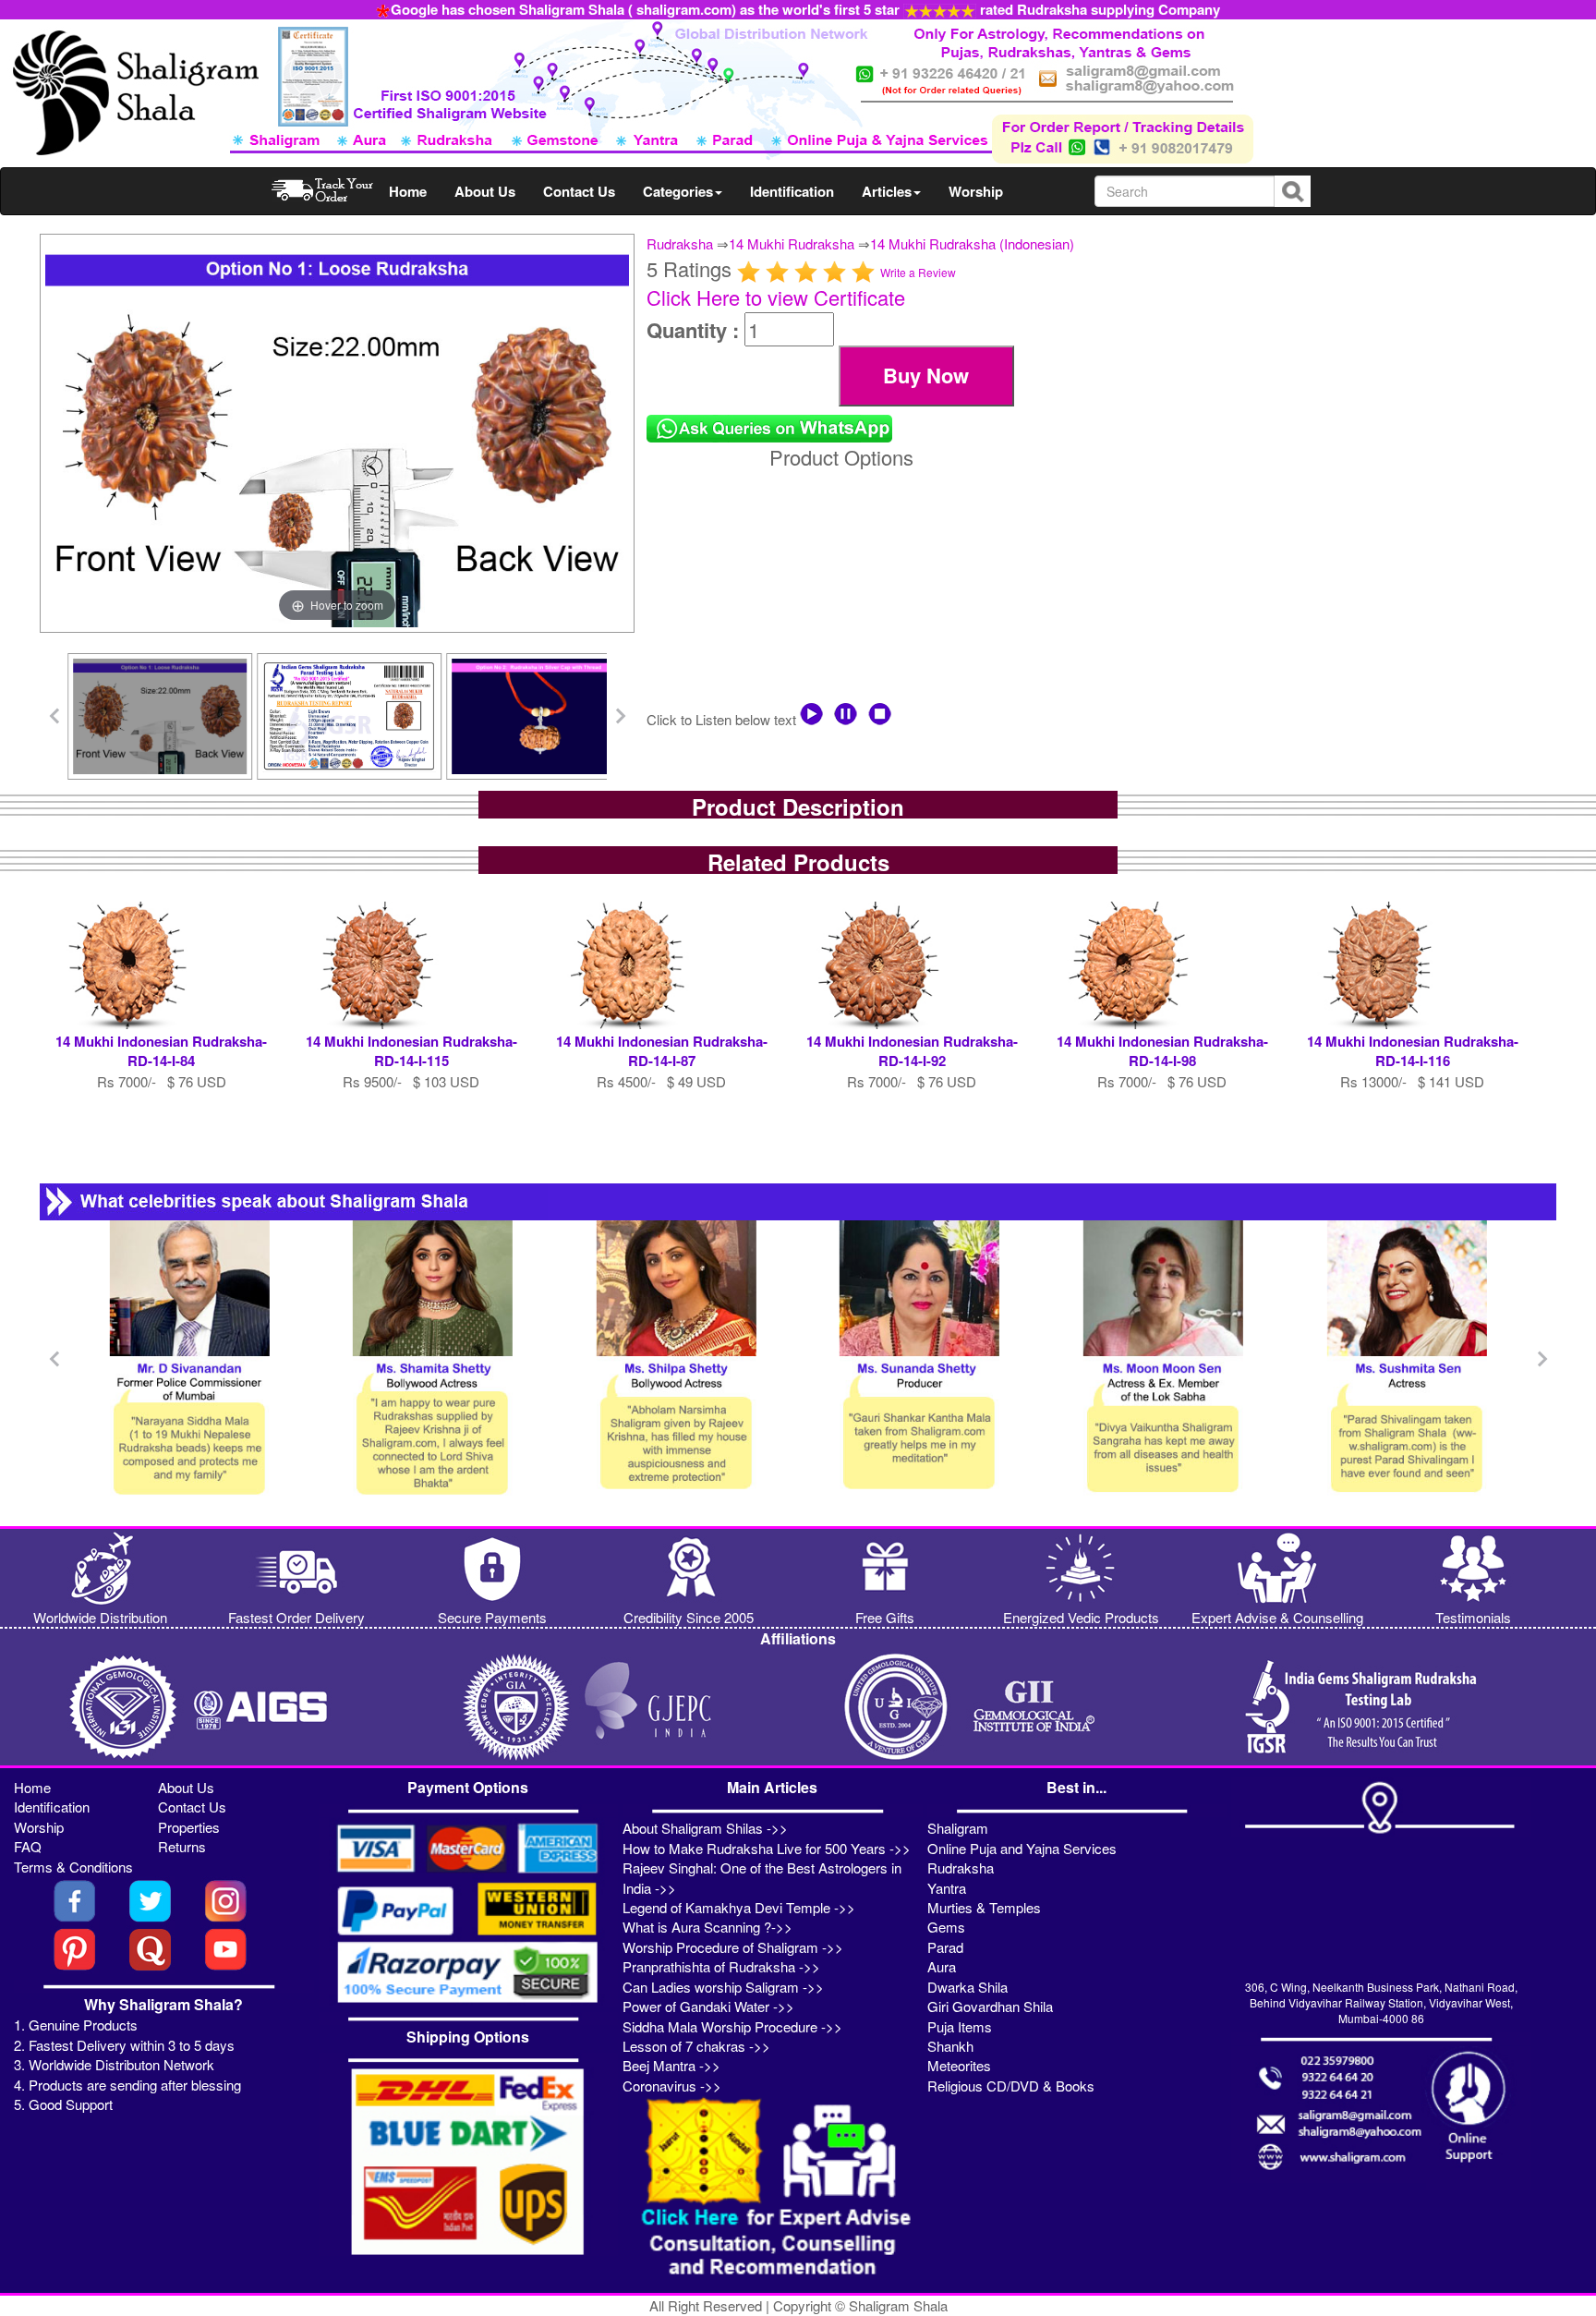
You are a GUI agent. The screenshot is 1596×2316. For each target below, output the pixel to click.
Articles (887, 191)
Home (408, 191)
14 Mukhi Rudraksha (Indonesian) (972, 243)
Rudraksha (680, 243)
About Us (485, 191)
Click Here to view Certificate (776, 297)
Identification (792, 191)
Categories (678, 191)
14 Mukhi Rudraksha (792, 243)
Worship (976, 191)
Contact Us (579, 191)
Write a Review (918, 272)
